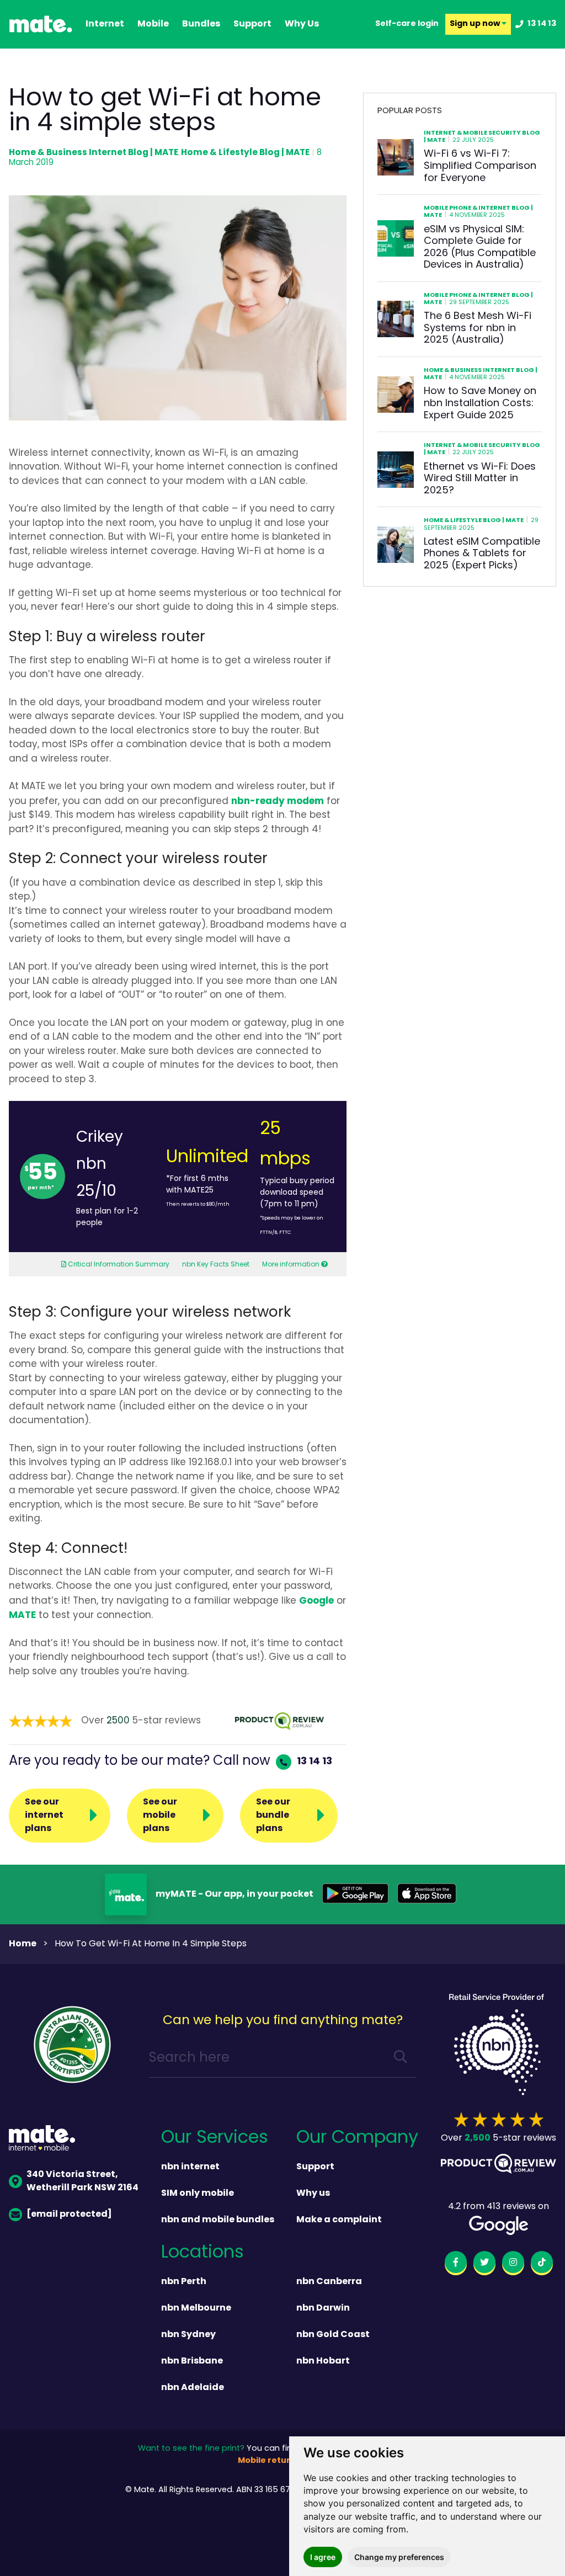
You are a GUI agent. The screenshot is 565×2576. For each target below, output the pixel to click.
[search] (401, 2059)
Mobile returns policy (282, 2461)
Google (316, 1601)
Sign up (476, 24)
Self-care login (407, 24)
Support (315, 2167)
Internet (105, 24)
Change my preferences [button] (399, 2557)
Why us (313, 2194)
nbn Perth (184, 2282)
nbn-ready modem (278, 802)
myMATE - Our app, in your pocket (234, 1894)
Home (23, 1944)
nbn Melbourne (196, 2308)
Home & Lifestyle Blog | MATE (245, 153)
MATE (22, 1616)
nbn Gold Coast (333, 2335)
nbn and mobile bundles (218, 2220)
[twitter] (484, 2264)
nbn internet (190, 2167)
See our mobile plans (160, 1816)
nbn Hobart (323, 2361)
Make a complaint (339, 2220)
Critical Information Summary (118, 1265)
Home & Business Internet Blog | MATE (94, 153)
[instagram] (513, 2264)
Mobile (153, 24)
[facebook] (456, 2264)
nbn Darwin (323, 2308)
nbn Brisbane (192, 2361)
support (252, 24)
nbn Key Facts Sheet (216, 1265)
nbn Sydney (188, 2335)
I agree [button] (323, 2557)
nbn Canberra (329, 2282)
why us (302, 24)
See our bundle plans (273, 1816)
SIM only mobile (198, 2194)
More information (291, 1265)
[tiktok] (542, 2264)
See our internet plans (44, 1816)
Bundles (201, 24)
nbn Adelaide (193, 2388)
